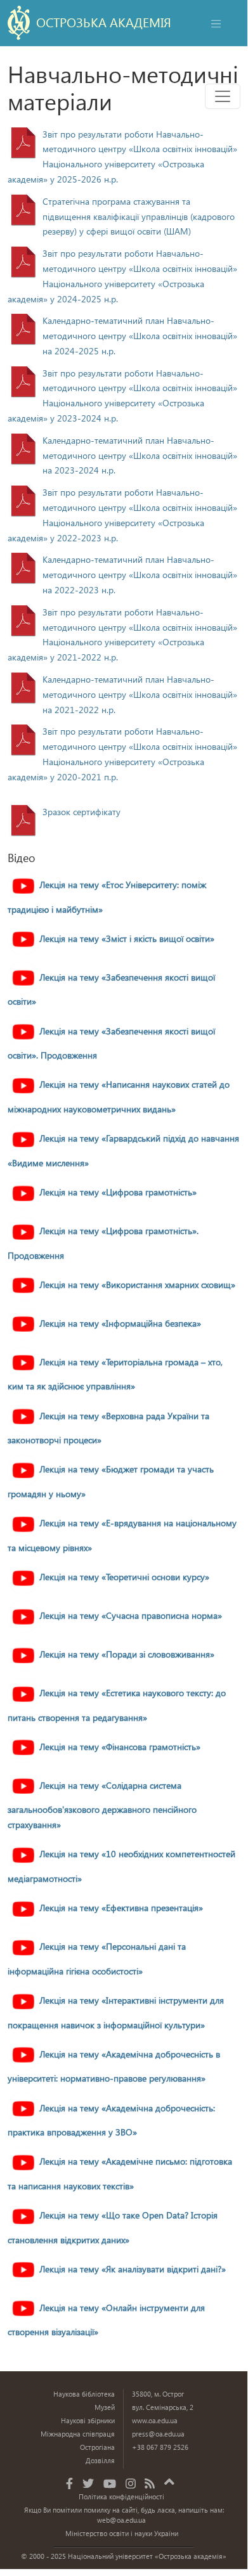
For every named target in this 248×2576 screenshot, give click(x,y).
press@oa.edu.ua (158, 2434)
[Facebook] (69, 2483)
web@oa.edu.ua (121, 2520)
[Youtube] (110, 2483)
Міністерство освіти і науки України (122, 2533)
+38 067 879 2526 (160, 2447)
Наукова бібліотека (84, 2394)
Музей (105, 2407)
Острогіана (97, 2447)
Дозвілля (100, 2460)
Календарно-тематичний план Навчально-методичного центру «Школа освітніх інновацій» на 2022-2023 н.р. (140, 575)
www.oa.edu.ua (155, 2420)
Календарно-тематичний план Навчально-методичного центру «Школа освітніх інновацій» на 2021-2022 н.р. (140, 694)
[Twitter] (88, 2483)
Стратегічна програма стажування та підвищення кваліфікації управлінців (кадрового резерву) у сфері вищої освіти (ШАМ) (139, 216)
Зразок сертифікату (82, 812)
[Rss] (150, 2483)
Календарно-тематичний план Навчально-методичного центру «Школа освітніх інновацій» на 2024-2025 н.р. (140, 336)
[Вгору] (169, 2480)
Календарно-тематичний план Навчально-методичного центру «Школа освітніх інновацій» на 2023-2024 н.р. (140, 455)
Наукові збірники (88, 2420)
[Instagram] (131, 2483)
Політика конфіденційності (121, 2496)
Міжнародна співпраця (78, 2434)
